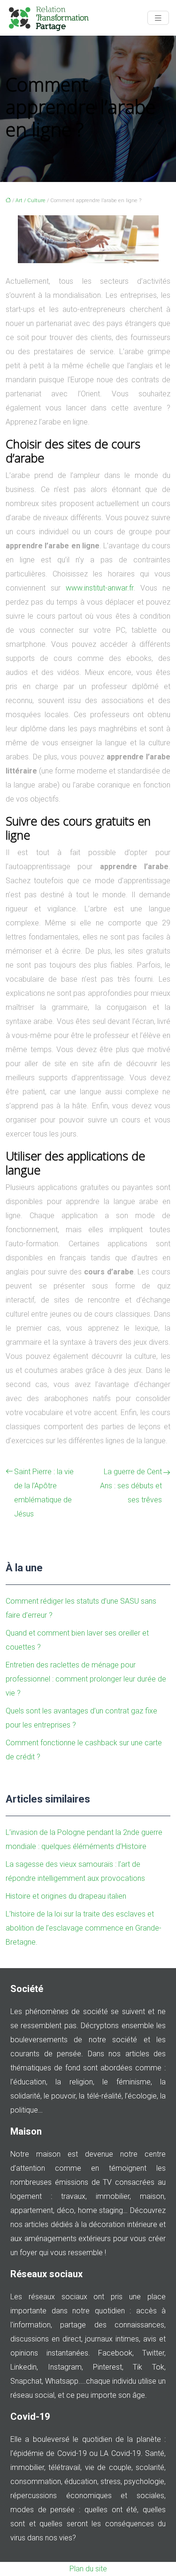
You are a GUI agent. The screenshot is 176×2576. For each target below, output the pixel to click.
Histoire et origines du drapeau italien (66, 1896)
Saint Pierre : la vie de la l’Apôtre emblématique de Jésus (44, 1493)
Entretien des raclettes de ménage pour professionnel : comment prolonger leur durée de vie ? (86, 1679)
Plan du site (88, 2569)
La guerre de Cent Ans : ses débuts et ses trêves (131, 1486)
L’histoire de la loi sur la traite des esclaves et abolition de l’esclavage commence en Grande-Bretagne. (84, 1928)
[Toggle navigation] (158, 18)
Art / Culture (31, 201)
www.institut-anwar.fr (99, 588)
